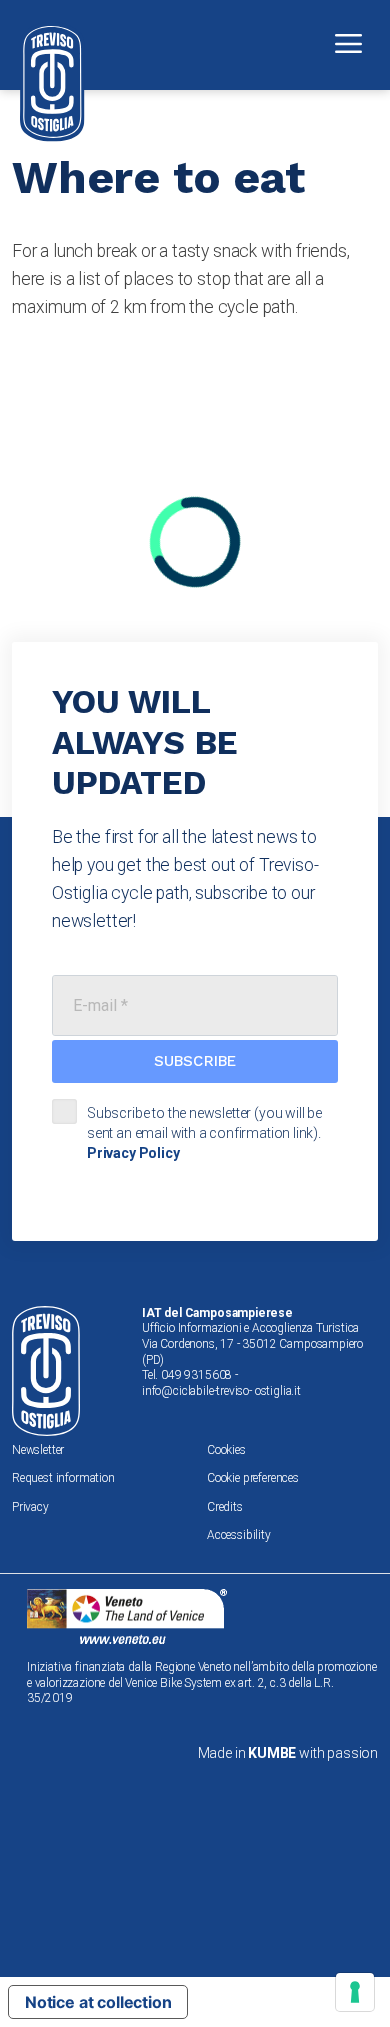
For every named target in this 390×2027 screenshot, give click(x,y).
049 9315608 (196, 1375)
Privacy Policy (133, 1153)
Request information (63, 1478)
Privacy (30, 1507)
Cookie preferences (253, 1478)
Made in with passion (288, 1753)
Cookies (226, 1450)
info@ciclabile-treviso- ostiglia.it (221, 1391)
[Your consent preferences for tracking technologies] (355, 1992)
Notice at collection (98, 2002)
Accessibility (239, 1535)
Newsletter (38, 1450)
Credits (225, 1507)
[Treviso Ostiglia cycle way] (52, 82)
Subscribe (195, 1061)
